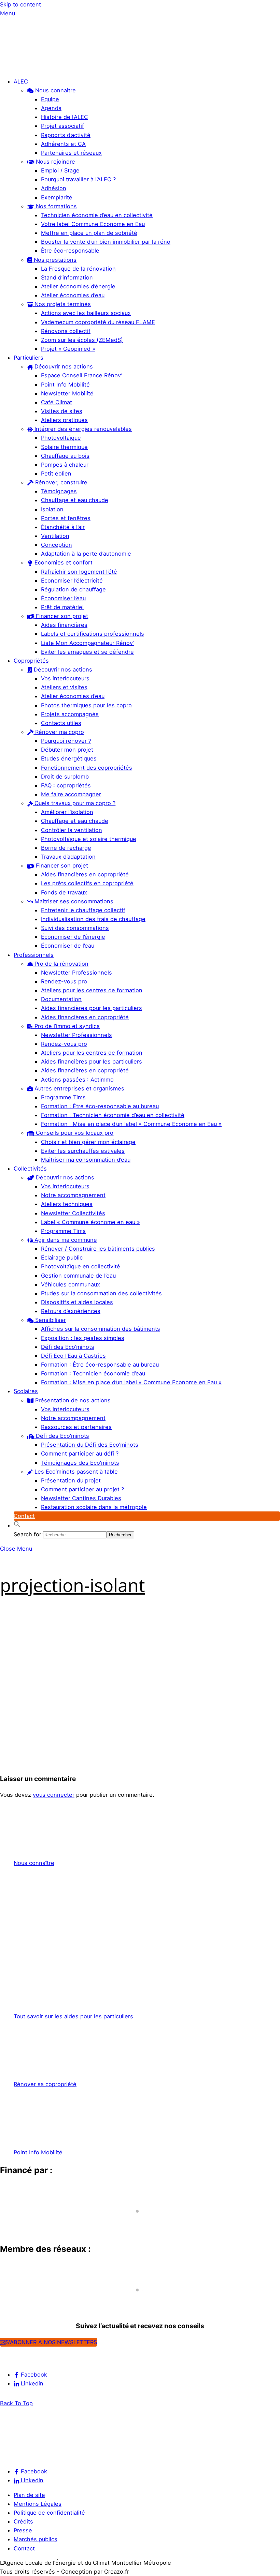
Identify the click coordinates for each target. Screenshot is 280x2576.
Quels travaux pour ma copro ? (74, 803)
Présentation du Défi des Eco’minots (90, 1445)
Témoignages (59, 491)
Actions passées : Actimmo (77, 1080)
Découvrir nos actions (63, 366)
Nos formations (55, 206)
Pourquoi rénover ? (66, 741)
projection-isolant (73, 1585)
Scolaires (26, 1391)
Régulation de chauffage (73, 589)
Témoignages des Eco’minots (80, 1463)
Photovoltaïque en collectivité (81, 1266)
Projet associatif (62, 126)
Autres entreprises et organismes (79, 1088)
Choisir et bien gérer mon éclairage (88, 1142)
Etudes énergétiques (69, 758)
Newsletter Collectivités (73, 1213)
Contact (24, 1516)
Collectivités (30, 1169)
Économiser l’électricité (72, 581)
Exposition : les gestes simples (83, 1338)
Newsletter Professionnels (76, 973)
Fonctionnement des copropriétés (87, 768)
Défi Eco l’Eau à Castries (73, 1356)
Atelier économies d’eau (73, 295)
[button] (17, 1525)
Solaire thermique (64, 447)
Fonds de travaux (64, 892)
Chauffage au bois (65, 456)
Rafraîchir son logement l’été (79, 572)
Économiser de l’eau (68, 946)
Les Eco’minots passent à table (75, 1472)
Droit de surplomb (65, 777)
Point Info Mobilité (65, 385)
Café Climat (57, 402)
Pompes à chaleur (65, 465)
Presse (23, 2530)
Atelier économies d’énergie (78, 286)
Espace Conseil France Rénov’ (82, 375)
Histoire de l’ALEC (65, 117)
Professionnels (34, 955)
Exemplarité (57, 197)
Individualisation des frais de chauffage (93, 919)
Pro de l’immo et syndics (66, 1026)
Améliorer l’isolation (67, 812)
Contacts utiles (61, 723)
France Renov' (22, 2302)
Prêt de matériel (62, 607)
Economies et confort (63, 562)
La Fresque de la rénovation (78, 269)
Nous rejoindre (55, 162)
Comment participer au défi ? (80, 1453)
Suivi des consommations (75, 928)
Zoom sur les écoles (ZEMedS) (82, 340)
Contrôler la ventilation (72, 830)
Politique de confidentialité (49, 2513)
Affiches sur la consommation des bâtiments (101, 1329)
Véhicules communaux (71, 1284)
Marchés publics (36, 2539)
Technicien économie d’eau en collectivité (97, 215)
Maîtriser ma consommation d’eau (86, 1160)
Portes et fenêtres (66, 518)
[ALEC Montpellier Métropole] (20, 67)
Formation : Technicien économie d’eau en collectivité (113, 1115)
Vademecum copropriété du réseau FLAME (98, 322)
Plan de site (29, 2495)
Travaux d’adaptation (68, 857)
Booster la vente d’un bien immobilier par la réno (106, 242)
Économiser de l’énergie (73, 937)
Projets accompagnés (70, 714)
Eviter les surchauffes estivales (83, 1151)
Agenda (51, 108)
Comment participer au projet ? (82, 1489)
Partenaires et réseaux (71, 153)
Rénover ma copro (59, 732)
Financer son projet (61, 616)
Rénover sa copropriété (45, 2084)
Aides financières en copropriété (85, 874)
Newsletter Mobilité (67, 393)
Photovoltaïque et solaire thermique (89, 839)
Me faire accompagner (71, 794)
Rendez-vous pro (64, 981)
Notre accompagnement (73, 1195)
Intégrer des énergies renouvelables (82, 429)
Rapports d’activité (66, 135)
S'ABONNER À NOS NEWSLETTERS (51, 2342)
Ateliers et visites (64, 687)
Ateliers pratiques (64, 420)
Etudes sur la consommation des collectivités (101, 1293)
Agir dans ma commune (65, 1240)
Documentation (61, 999)
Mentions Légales (38, 2504)
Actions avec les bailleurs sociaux (86, 313)
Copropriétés (31, 661)
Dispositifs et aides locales (77, 1302)
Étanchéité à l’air (63, 527)
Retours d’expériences (71, 1311)
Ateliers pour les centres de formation (92, 990)
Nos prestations (54, 260)
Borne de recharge (66, 848)
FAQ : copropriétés (66, 785)
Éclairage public (62, 1257)
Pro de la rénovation (61, 964)
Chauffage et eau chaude (75, 500)
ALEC (21, 81)
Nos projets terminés (62, 304)
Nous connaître (55, 90)
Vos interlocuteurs (65, 678)
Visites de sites (62, 411)
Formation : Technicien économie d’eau (93, 1373)
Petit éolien (56, 473)
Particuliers (29, 358)
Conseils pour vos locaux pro (74, 1133)
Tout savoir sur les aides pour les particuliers (73, 2016)
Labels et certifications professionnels (93, 634)
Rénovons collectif (66, 331)
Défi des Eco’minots (68, 1347)
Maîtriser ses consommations (73, 901)
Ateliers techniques (67, 1204)
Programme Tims (63, 1097)
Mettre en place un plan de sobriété (89, 233)
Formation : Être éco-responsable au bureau (100, 1106)
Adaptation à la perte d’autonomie (86, 554)
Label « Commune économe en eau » (90, 1222)
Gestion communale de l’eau (78, 1276)
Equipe (50, 99)
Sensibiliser (50, 1320)
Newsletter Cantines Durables (81, 1498)
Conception (57, 545)
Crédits (23, 2521)
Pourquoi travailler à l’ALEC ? (78, 179)
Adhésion (54, 188)
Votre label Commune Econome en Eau (93, 224)
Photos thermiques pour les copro (86, 705)
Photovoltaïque (61, 438)
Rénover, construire (60, 482)
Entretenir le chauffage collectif (83, 910)
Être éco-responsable (70, 251)
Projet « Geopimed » (68, 349)
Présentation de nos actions (72, 1400)
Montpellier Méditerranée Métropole (57, 2224)
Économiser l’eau (63, 598)
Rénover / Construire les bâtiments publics (98, 1249)
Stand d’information (67, 277)
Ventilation (55, 536)
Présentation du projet (71, 1480)
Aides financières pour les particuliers (92, 1008)
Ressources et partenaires (76, 1427)
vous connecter (54, 1795)
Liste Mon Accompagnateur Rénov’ (88, 643)
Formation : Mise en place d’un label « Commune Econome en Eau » (131, 1124)
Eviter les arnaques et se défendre (87, 652)
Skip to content (20, 4)
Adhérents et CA (63, 144)
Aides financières (64, 625)
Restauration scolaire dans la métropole (94, 1507)
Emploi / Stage (60, 170)
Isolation (52, 509)
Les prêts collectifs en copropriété (87, 883)
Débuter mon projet (67, 750)
